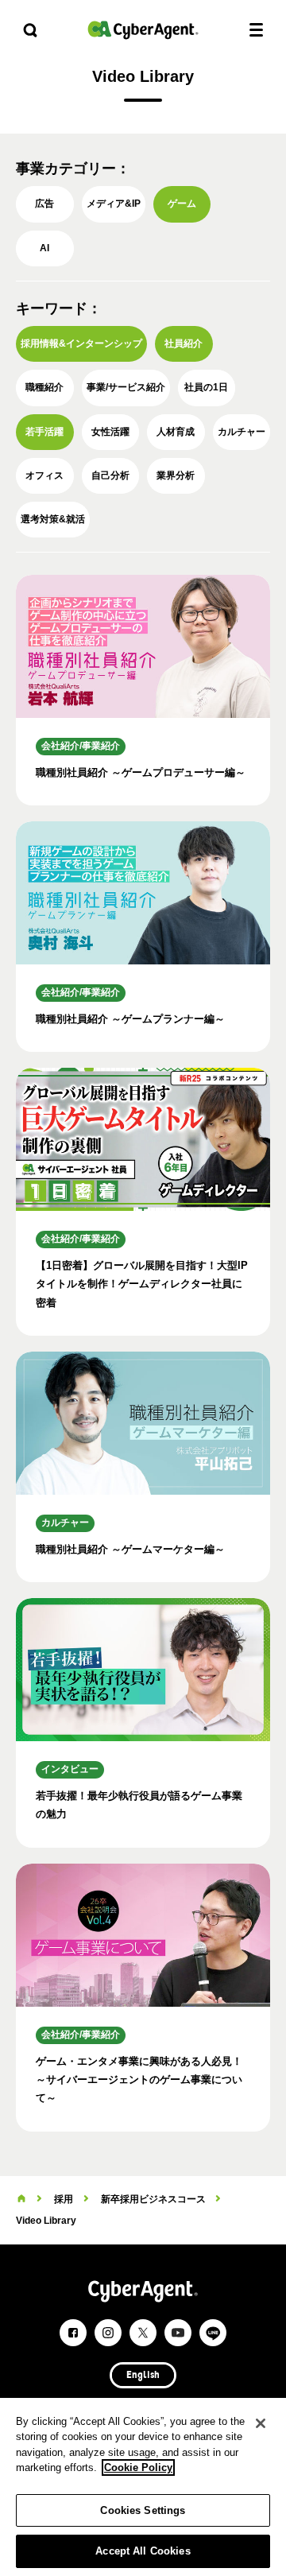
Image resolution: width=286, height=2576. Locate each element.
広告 (44, 204)
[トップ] (21, 2199)
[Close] (261, 2423)
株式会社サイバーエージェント (143, 30)
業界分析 (176, 475)
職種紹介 (44, 387)
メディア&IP (114, 204)
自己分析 (110, 475)
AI (44, 248)
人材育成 (176, 432)
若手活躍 (44, 432)
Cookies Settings (143, 2510)
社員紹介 (184, 343)
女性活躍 (110, 432)
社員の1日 (206, 387)
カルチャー (242, 432)
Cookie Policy (138, 2467)
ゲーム (182, 204)
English (143, 2376)
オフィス (44, 475)
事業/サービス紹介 (126, 387)
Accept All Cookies (143, 2551)
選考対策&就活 (53, 519)
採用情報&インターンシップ (81, 343)
